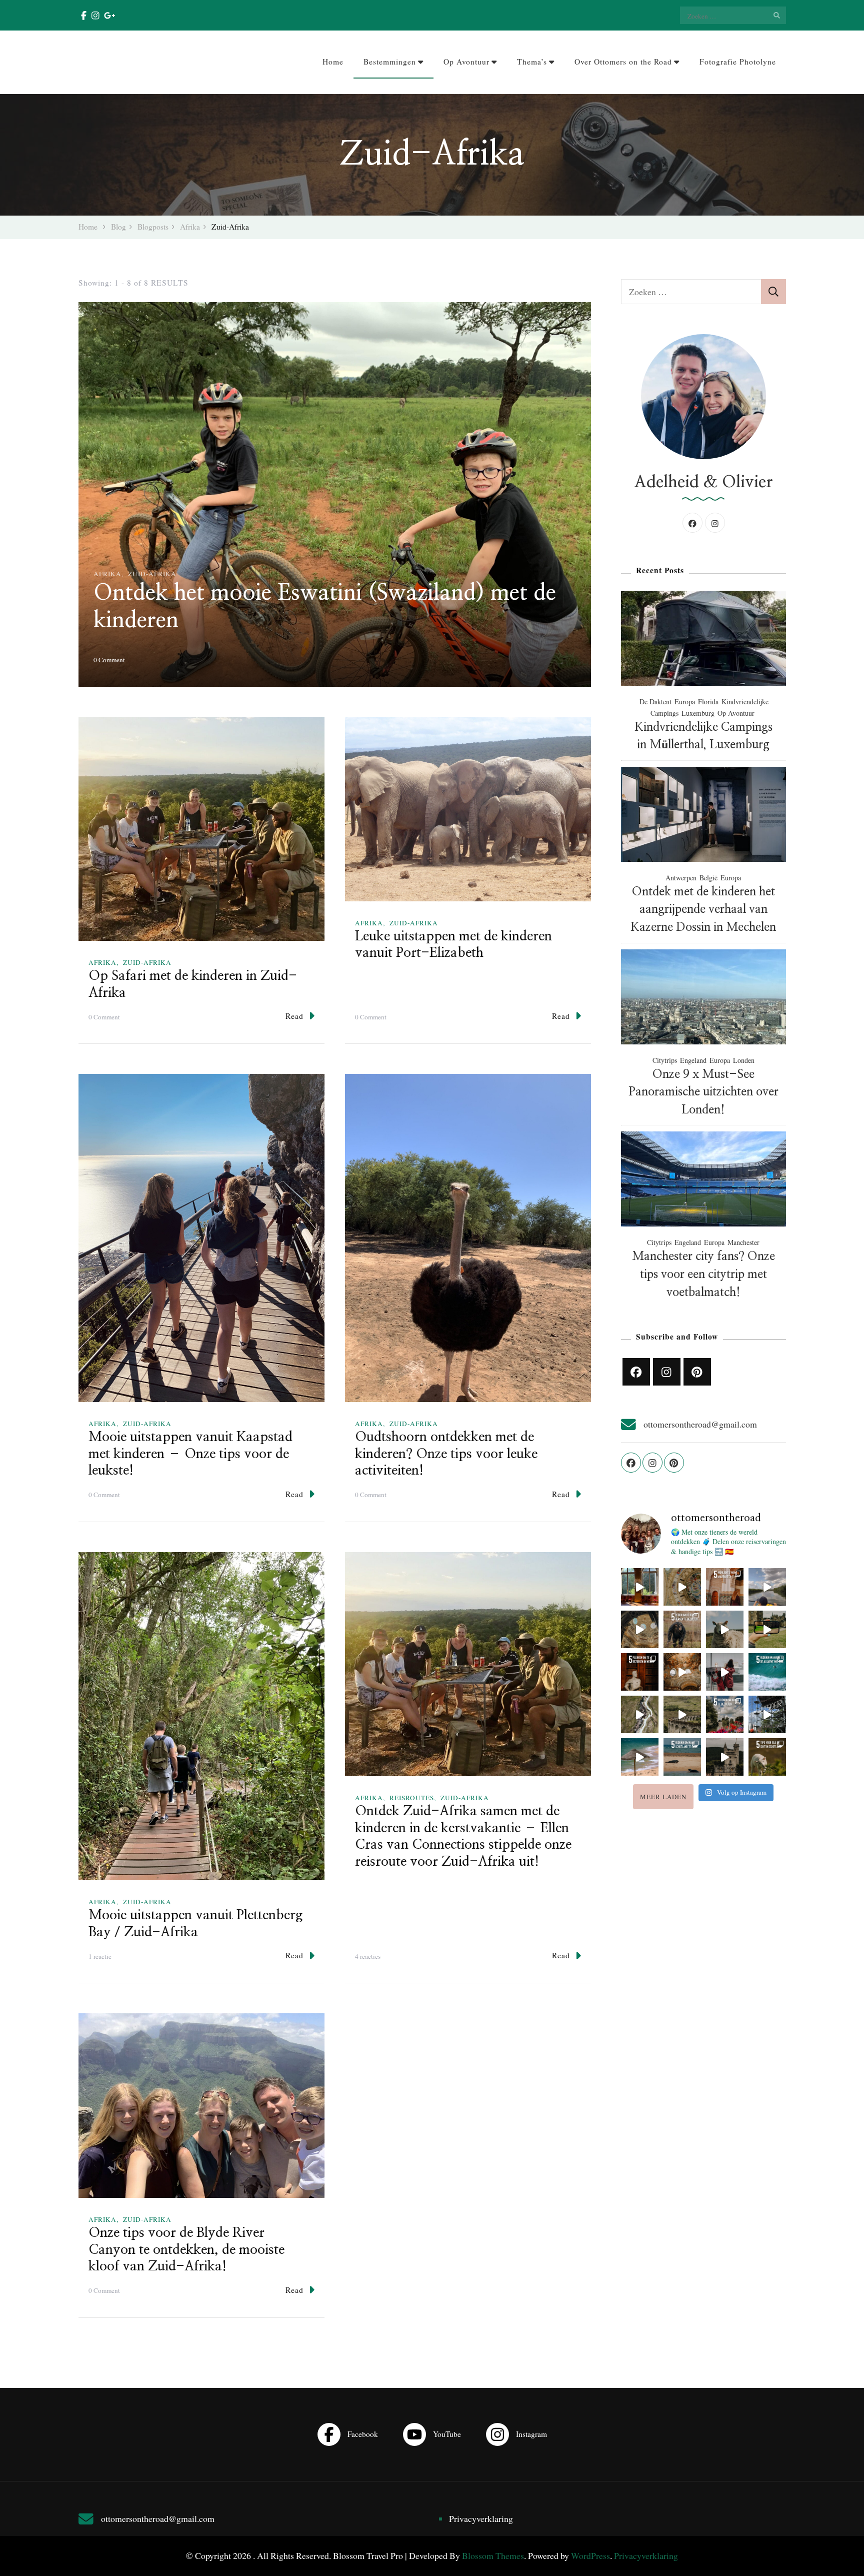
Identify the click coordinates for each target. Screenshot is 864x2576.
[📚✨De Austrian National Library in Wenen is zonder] (682, 1672)
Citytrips (665, 1060)
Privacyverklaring (481, 2518)
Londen (744, 1060)
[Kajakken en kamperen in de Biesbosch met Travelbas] (767, 1587)
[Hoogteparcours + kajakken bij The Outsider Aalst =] (767, 1714)
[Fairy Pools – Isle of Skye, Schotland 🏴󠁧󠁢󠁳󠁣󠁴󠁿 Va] (640, 1714)
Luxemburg (698, 713)
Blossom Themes (493, 2555)
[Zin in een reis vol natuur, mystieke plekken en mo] (767, 1757)
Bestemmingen (390, 62)
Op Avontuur (466, 62)
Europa (685, 702)
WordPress (590, 2555)
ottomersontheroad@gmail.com (700, 1424)
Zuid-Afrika (152, 574)
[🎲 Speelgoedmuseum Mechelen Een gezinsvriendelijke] (725, 1672)
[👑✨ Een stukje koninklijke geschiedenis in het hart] (640, 1587)
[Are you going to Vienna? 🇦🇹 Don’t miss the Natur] (640, 1629)
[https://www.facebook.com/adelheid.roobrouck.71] (636, 1372)
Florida (708, 702)
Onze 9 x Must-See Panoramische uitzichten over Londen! (703, 1092)
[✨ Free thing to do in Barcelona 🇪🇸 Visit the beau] (682, 1587)
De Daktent (655, 702)
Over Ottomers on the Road (623, 62)
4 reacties (368, 1957)
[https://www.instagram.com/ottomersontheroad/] (667, 1372)
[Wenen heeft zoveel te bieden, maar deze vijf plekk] (640, 1672)
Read (294, 1016)
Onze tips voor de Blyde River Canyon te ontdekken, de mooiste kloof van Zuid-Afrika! (186, 2250)
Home (333, 62)
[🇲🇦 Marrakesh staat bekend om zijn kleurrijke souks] (725, 1587)
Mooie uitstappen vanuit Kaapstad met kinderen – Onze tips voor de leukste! (190, 1454)
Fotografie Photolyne (738, 62)
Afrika (107, 574)
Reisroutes (412, 1798)
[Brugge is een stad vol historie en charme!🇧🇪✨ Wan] (725, 1714)
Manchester (743, 1242)
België (708, 878)
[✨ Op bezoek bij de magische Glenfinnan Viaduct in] (682, 1714)
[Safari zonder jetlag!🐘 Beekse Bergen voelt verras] (682, 1629)
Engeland (693, 1060)
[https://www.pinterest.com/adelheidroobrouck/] (697, 1372)
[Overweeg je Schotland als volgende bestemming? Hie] (682, 1757)
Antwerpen (681, 878)
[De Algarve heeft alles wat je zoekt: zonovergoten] (767, 1672)
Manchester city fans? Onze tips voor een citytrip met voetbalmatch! (703, 1274)
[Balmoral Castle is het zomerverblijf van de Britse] (725, 1757)
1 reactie (100, 1957)
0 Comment (109, 660)
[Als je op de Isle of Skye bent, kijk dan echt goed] (725, 1629)
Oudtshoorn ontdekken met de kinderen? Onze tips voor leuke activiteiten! (446, 1454)
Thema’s (532, 62)
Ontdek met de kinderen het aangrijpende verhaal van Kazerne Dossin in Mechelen (703, 910)
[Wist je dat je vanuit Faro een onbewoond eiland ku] (640, 1757)
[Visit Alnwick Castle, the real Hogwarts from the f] (767, 1629)
